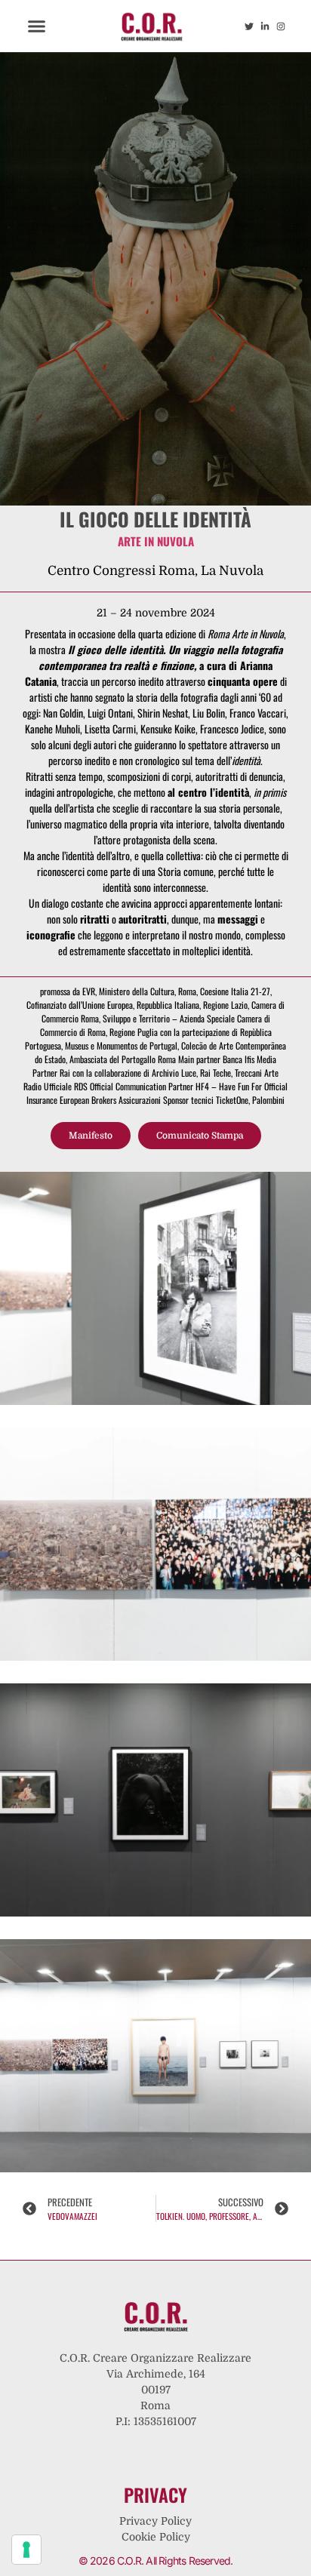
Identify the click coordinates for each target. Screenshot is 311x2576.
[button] (37, 26)
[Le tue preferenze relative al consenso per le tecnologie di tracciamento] (26, 2550)
